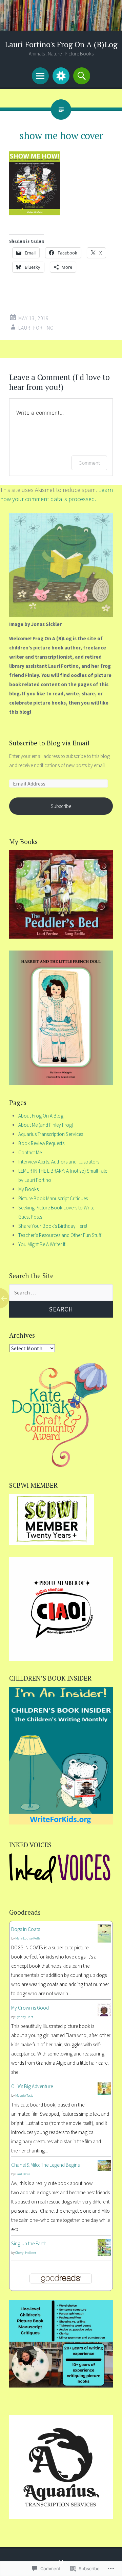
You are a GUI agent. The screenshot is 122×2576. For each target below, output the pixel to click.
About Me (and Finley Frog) (46, 1125)
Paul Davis (23, 2174)
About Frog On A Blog (41, 1116)
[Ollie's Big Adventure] (104, 2093)
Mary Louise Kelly (28, 1938)
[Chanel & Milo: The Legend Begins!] (104, 2169)
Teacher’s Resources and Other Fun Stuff (60, 1235)
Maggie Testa (24, 2095)
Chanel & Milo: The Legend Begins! (46, 2165)
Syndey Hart (24, 2017)
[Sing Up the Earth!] (104, 2254)
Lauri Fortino (36, 328)
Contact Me (30, 1152)
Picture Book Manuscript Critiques (53, 1198)
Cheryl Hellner (26, 2253)
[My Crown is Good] (104, 2014)
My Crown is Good (30, 2008)
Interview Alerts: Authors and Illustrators (59, 1162)
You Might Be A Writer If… (44, 1244)
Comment (89, 463)
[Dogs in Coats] (104, 1941)
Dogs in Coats (26, 1929)
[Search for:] (61, 1293)
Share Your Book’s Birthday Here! (53, 1226)
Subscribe (61, 806)
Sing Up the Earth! (29, 2243)
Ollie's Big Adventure (32, 2086)
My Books (28, 1189)
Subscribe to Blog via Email (49, 743)
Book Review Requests (41, 1143)
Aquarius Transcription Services (51, 1134)
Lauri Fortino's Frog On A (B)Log (61, 44)
